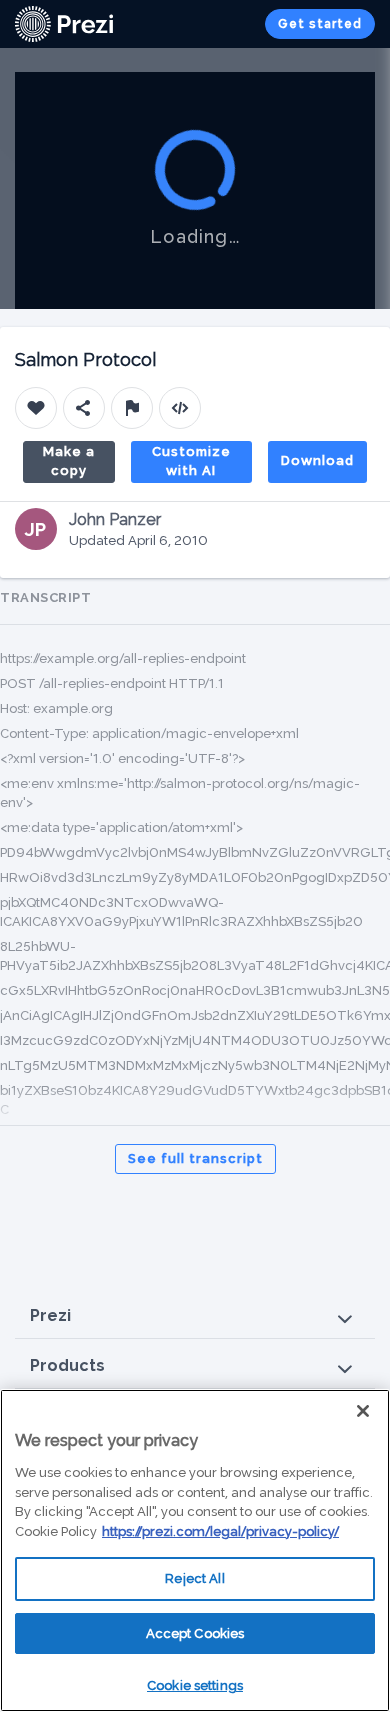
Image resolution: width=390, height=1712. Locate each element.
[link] (64, 24)
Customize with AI (191, 461)
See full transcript (195, 1158)
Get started (320, 24)
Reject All (194, 1578)
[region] (195, 1550)
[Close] (363, 1411)
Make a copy (69, 461)
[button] (195, 1316)
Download (317, 460)
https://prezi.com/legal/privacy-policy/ (220, 1531)
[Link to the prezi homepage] (64, 22)
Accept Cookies (195, 1633)
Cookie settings (195, 1685)
